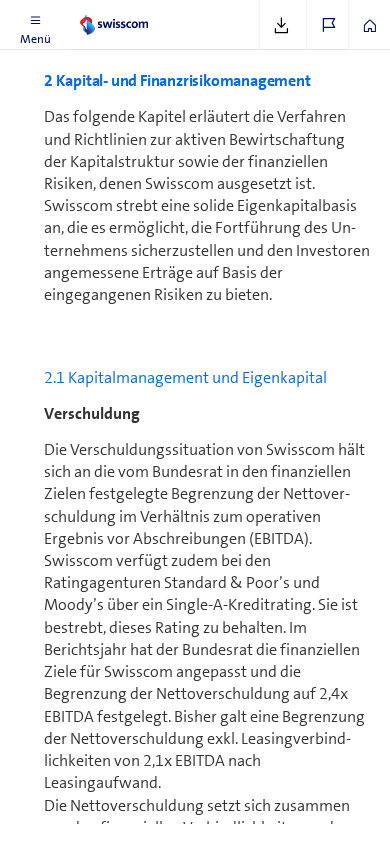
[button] (35, 25)
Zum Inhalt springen (150, 12)
